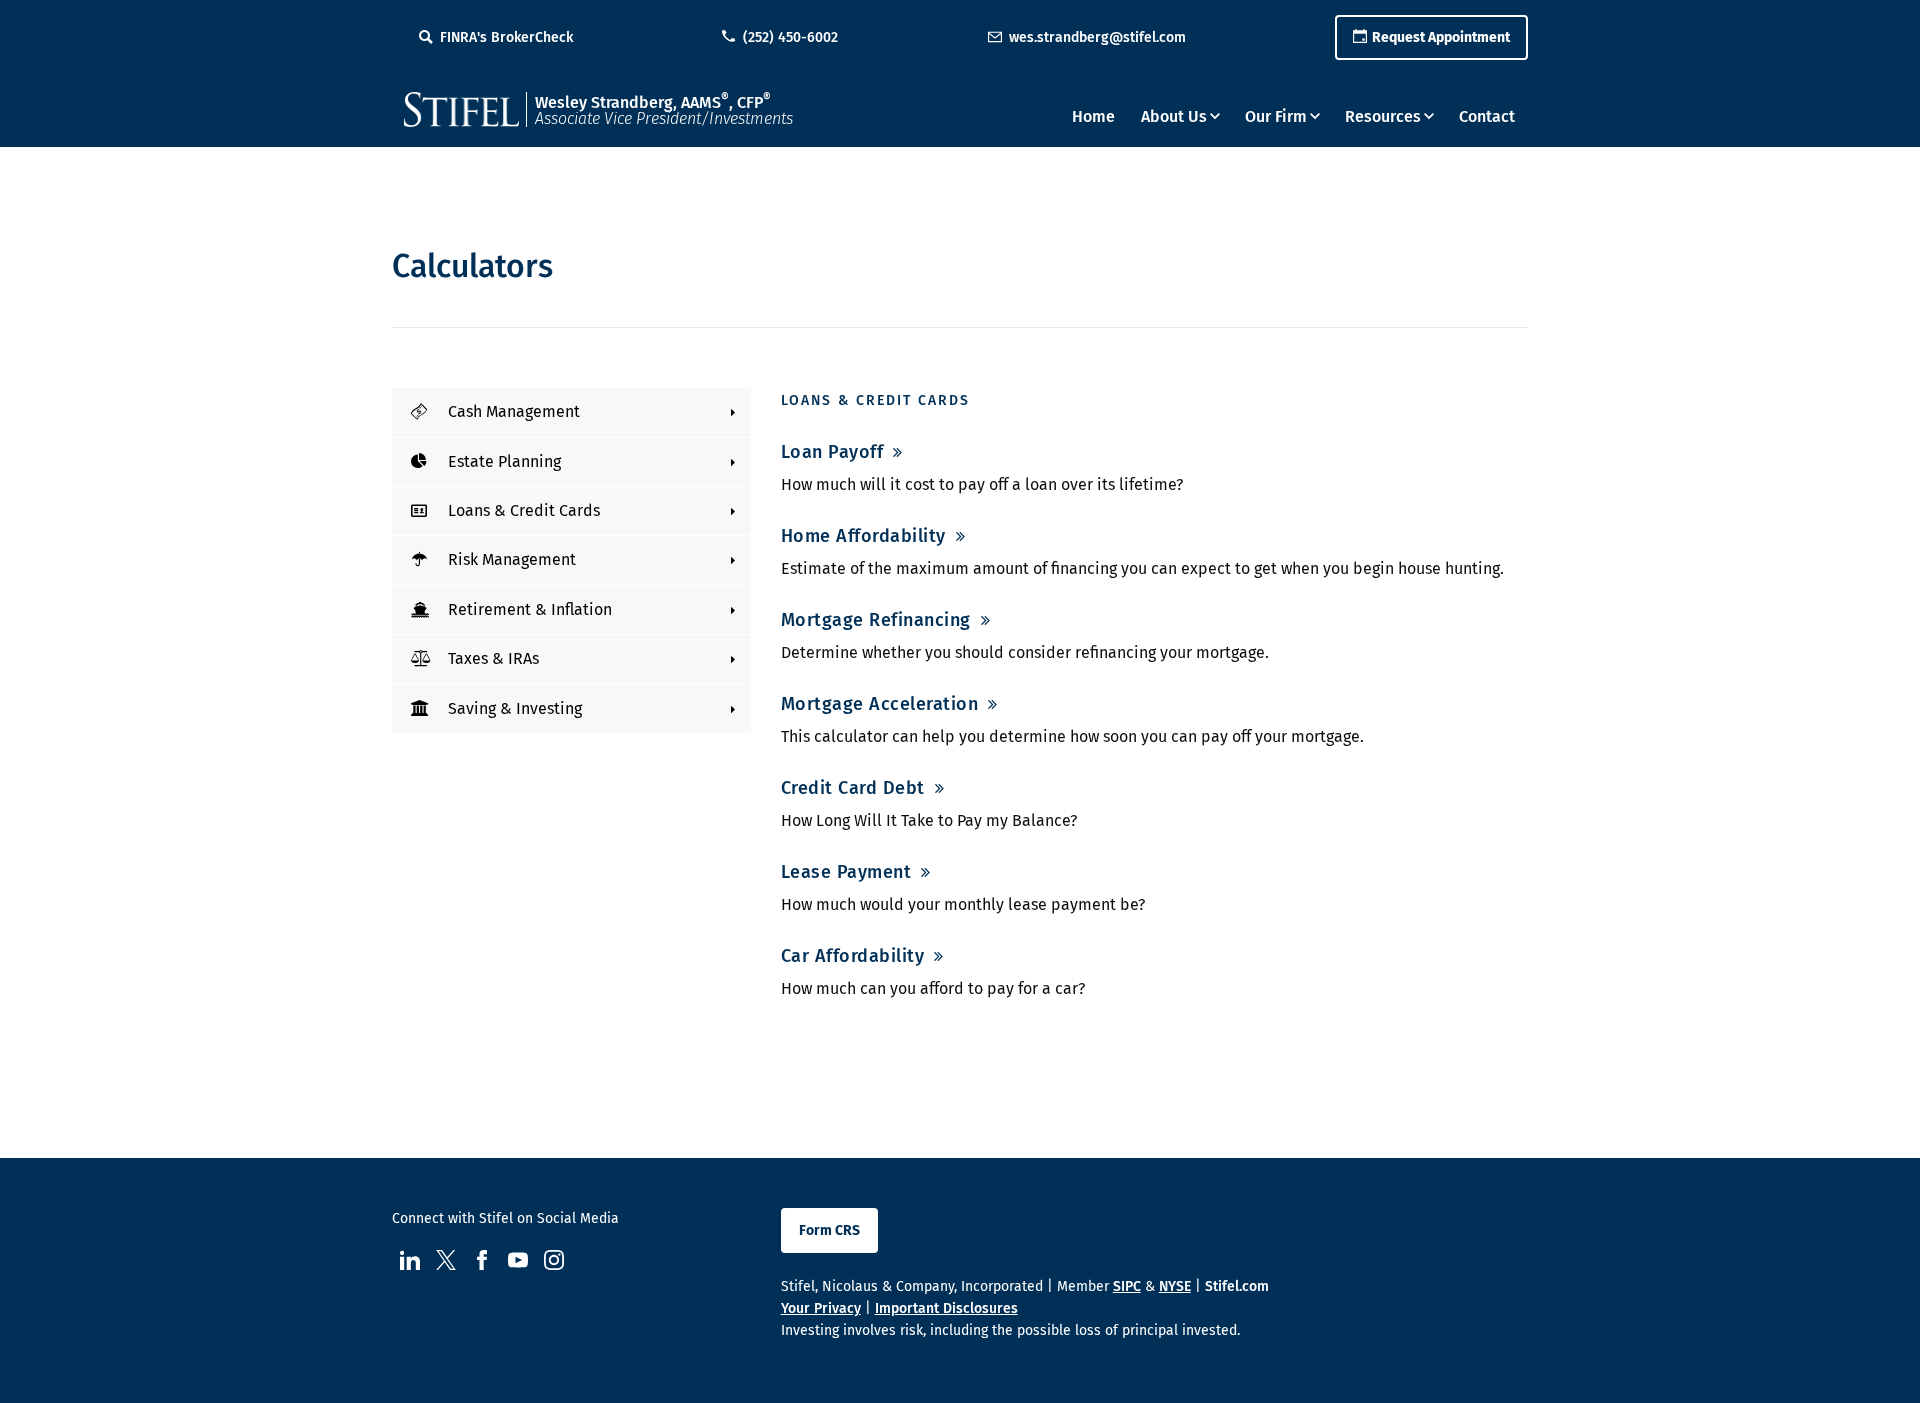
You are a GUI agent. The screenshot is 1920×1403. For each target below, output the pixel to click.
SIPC (1127, 1286)
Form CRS (829, 1230)
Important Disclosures (946, 1308)
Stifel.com (1237, 1286)
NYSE (1175, 1286)
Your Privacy (821, 1308)
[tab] (571, 412)
